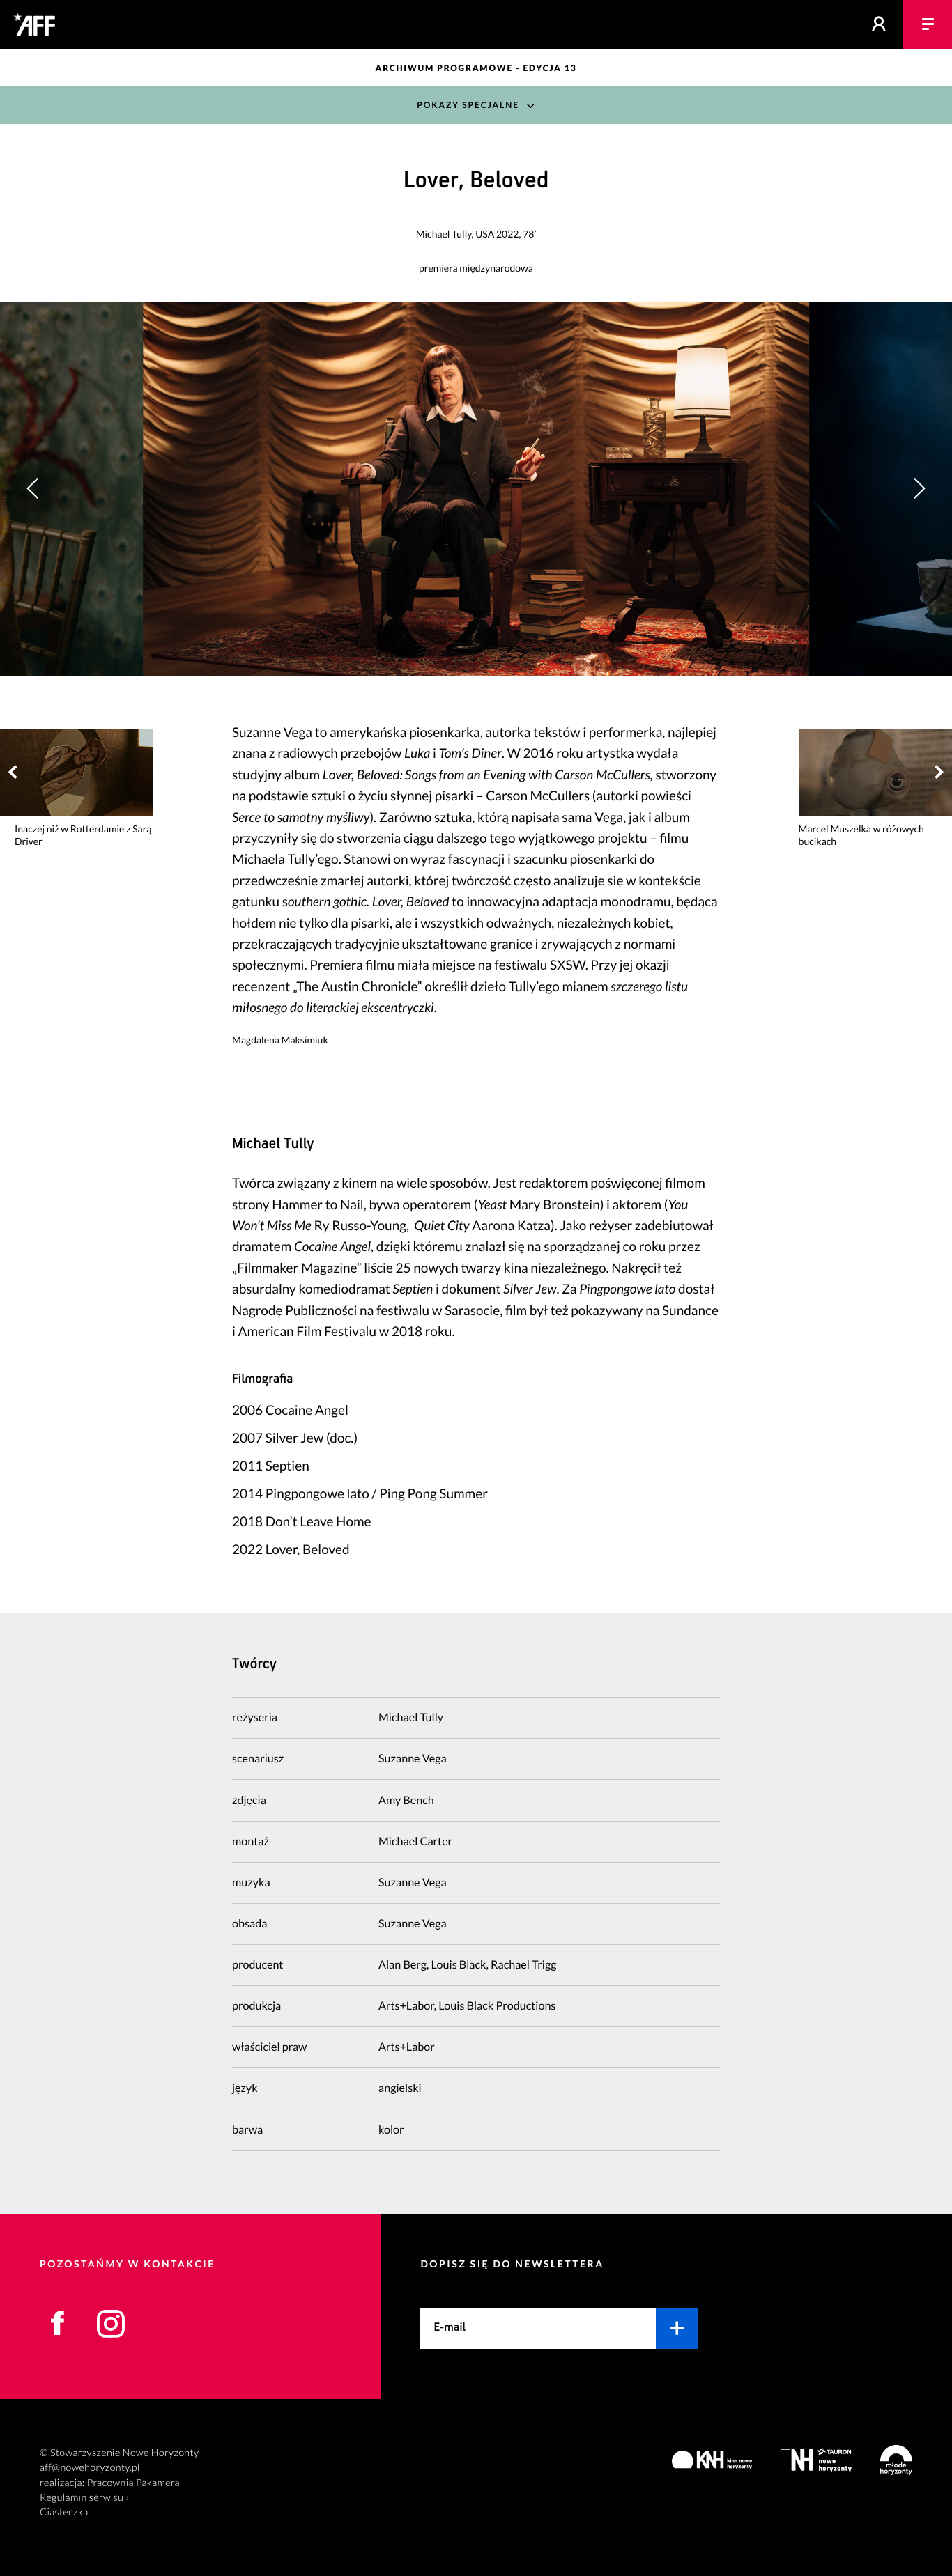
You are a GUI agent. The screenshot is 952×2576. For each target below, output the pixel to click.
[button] (919, 489)
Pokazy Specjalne (468, 105)
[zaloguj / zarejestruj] (879, 24)
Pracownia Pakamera (133, 2483)
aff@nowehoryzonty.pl (90, 2468)
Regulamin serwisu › (84, 2498)
